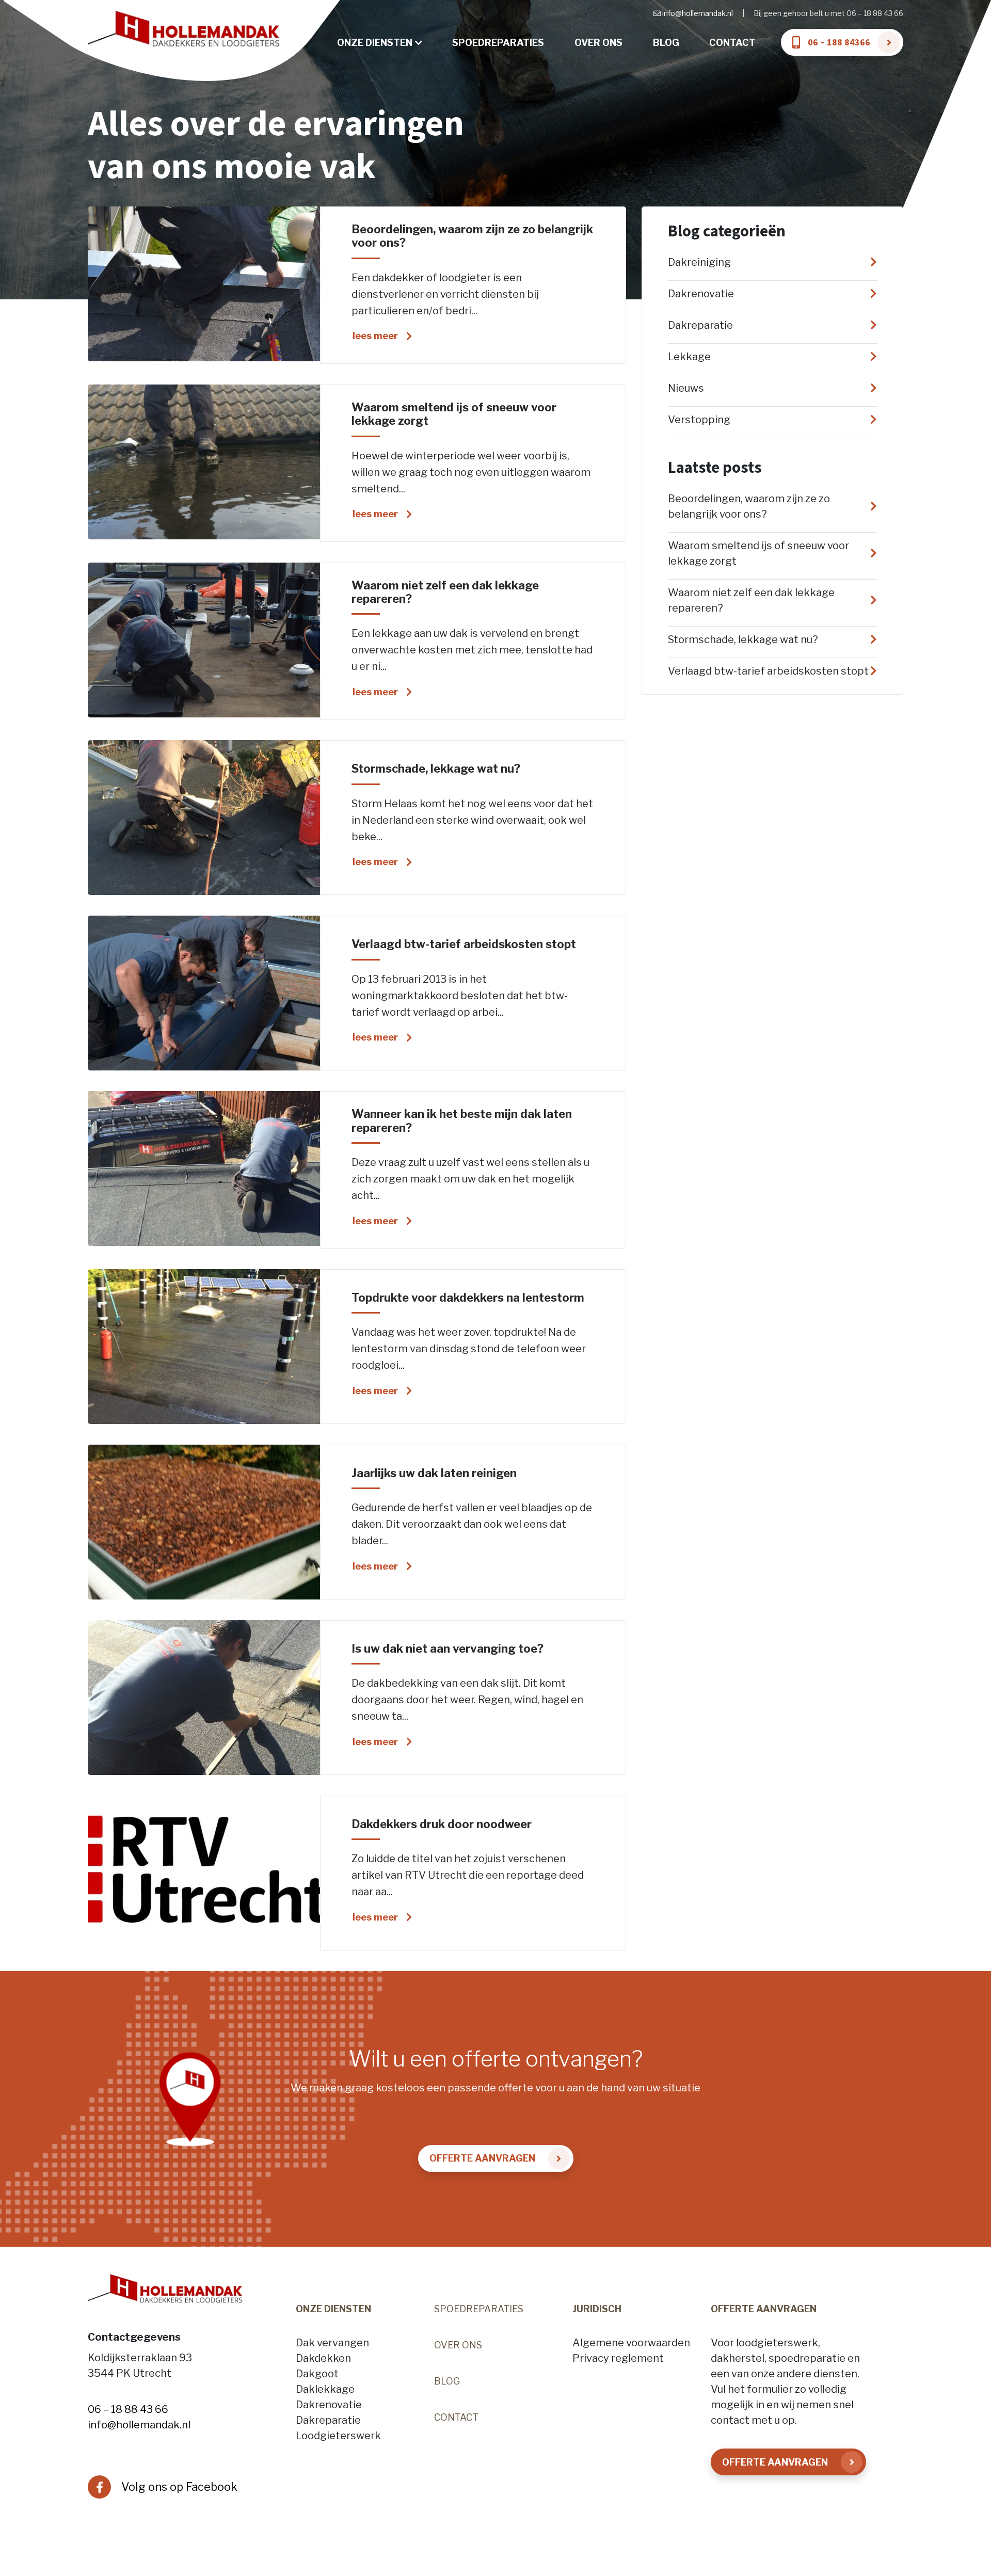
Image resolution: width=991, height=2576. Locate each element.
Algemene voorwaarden (631, 2343)
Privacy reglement (618, 2358)
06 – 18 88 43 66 (128, 2409)
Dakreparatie (328, 2420)
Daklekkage (325, 2389)
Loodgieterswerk (338, 2436)
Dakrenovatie (329, 2405)
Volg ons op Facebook (179, 2487)
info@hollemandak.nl (698, 13)
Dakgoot (317, 2374)
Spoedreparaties (498, 43)
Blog (666, 43)
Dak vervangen (332, 2343)
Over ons (598, 43)
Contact (732, 43)
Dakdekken (323, 2358)
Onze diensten (375, 43)
